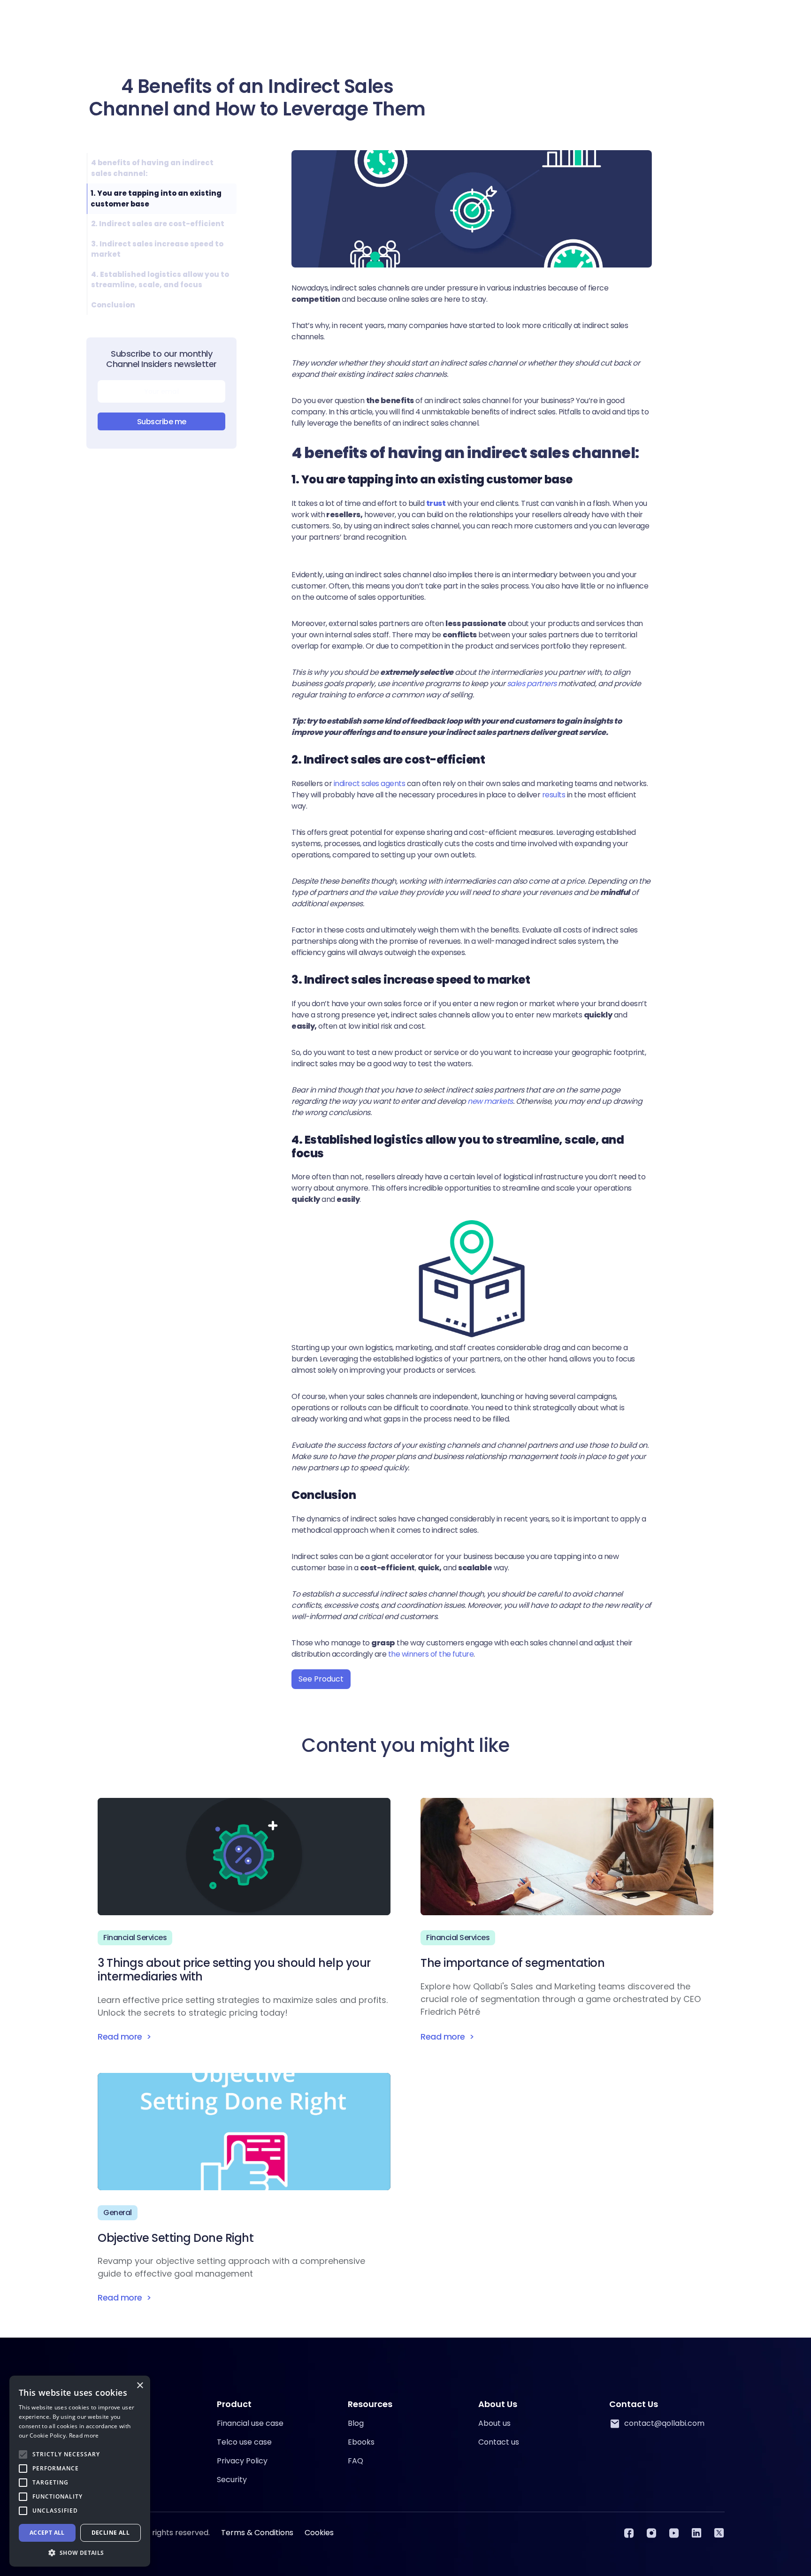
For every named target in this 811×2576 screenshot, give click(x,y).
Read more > (124, 2037)
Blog (356, 2423)
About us (494, 2423)
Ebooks (361, 2442)
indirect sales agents (368, 784)
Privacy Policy (242, 2461)
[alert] (80, 2471)
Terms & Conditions (257, 2533)
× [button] (140, 2386)
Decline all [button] (111, 2533)
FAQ (356, 2461)
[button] (80, 2553)
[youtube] (674, 2533)
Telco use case (244, 2442)
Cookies (319, 2533)
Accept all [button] (47, 2533)
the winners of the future (430, 1654)
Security (232, 2480)
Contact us (499, 2442)
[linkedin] (696, 2533)
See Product (321, 1679)
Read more (84, 2435)
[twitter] (719, 2533)
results (553, 795)
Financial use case (250, 2423)
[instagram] (651, 2533)
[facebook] (629, 2533)
